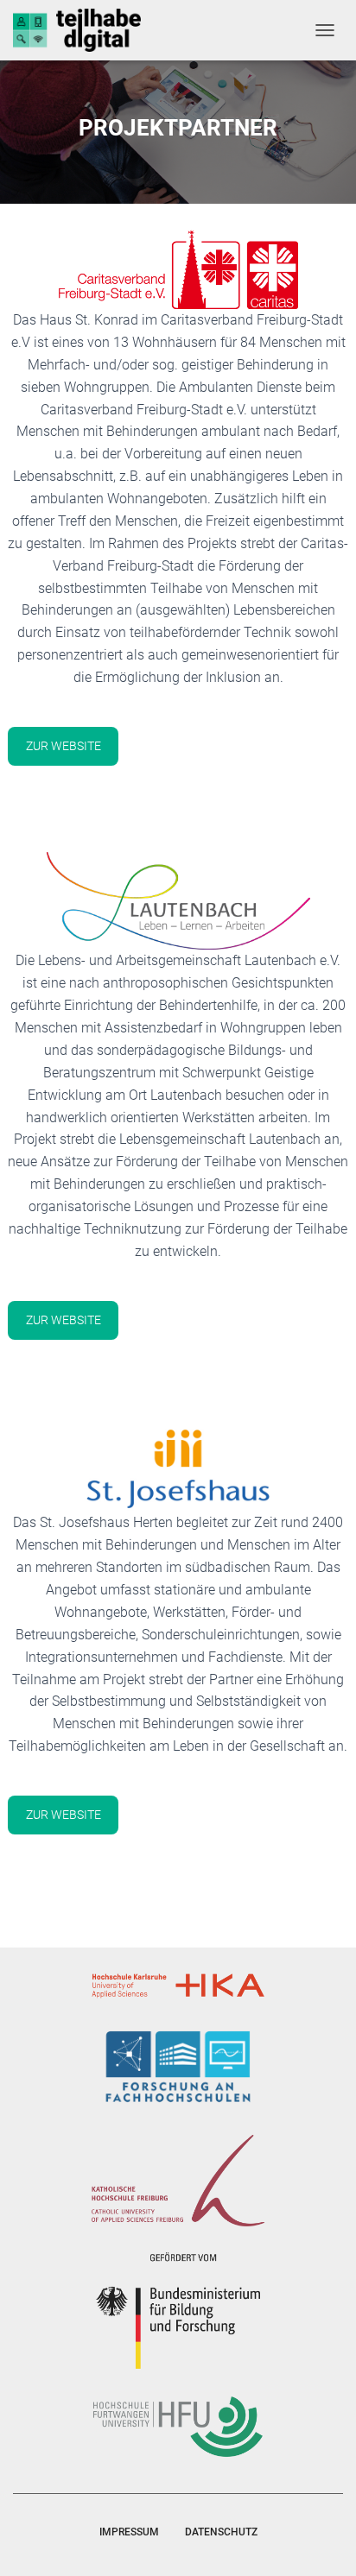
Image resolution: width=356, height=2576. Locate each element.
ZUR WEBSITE (64, 746)
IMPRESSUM (129, 2532)
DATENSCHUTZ (221, 2532)
